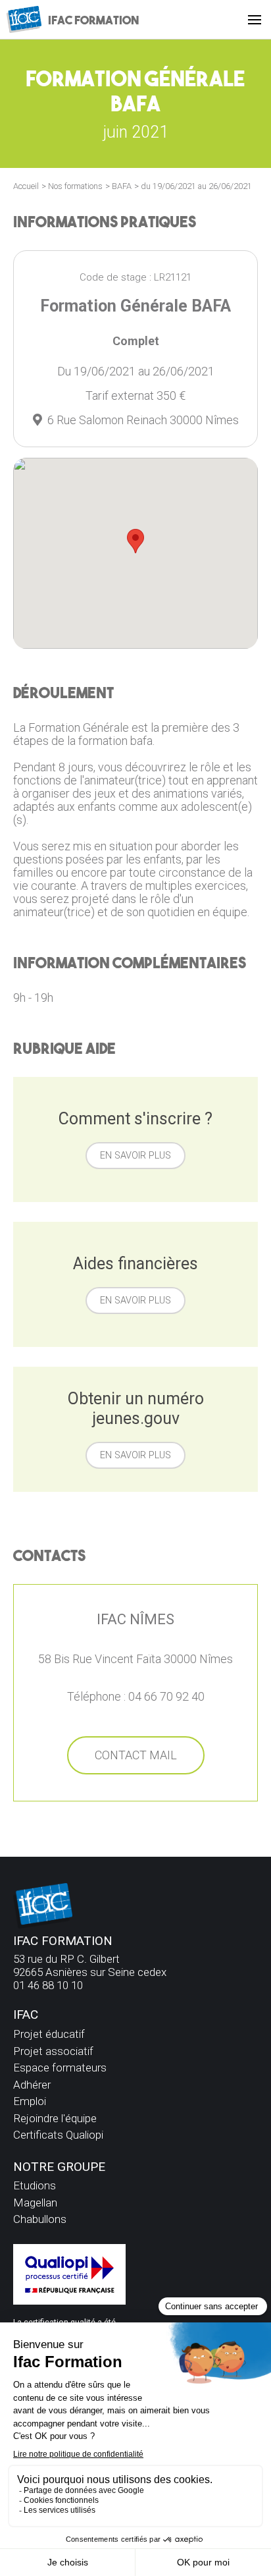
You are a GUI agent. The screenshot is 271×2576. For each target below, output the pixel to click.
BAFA (122, 186)
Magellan (35, 2203)
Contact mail (136, 1755)
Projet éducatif (49, 2034)
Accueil (26, 186)
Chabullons (40, 2219)
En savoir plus (135, 1156)
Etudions (35, 2185)
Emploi (30, 2101)
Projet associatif (53, 2051)
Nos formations (75, 186)
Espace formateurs (60, 2068)
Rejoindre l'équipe (55, 2118)
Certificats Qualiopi (58, 2135)
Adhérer (32, 2085)
